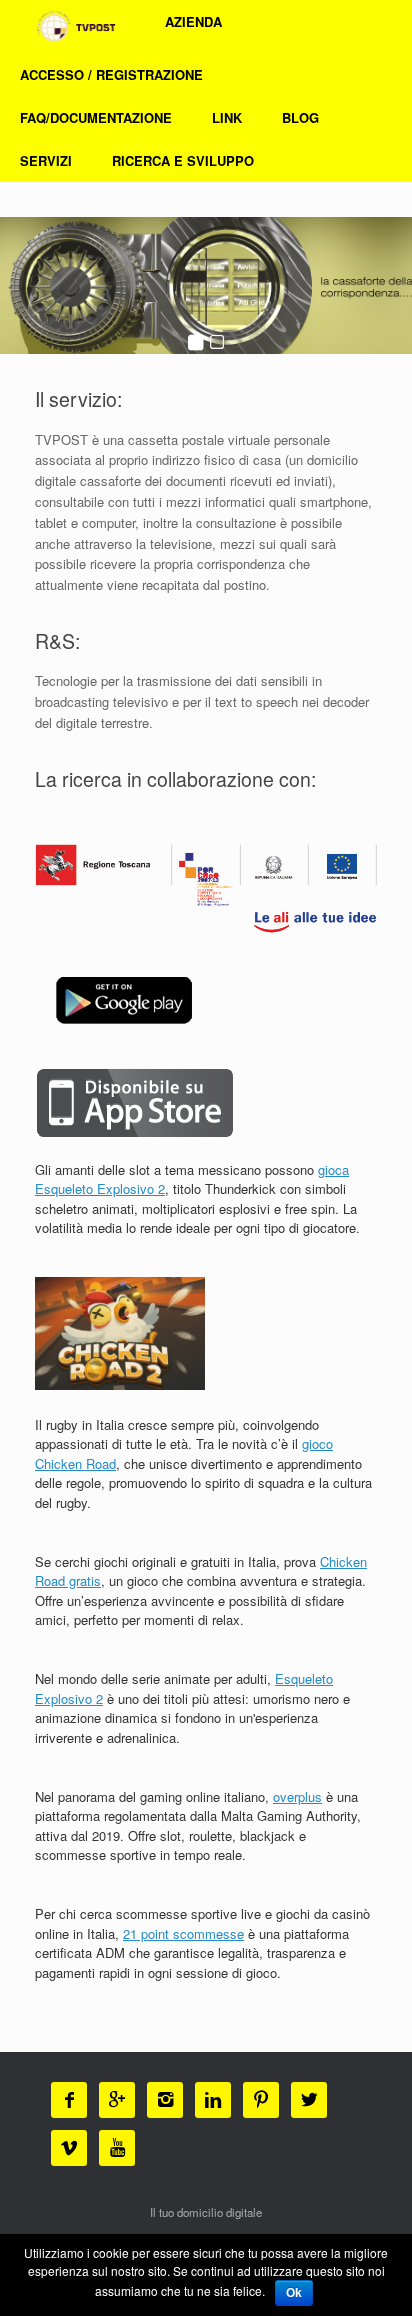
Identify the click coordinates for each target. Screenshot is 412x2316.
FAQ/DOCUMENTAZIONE (96, 117)
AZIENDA (193, 21)
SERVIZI (46, 160)
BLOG (300, 117)
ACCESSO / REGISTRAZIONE (111, 74)
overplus (297, 1796)
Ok (294, 2293)
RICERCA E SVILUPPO (183, 160)
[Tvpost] (75, 26)
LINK (227, 117)
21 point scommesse (183, 1933)
